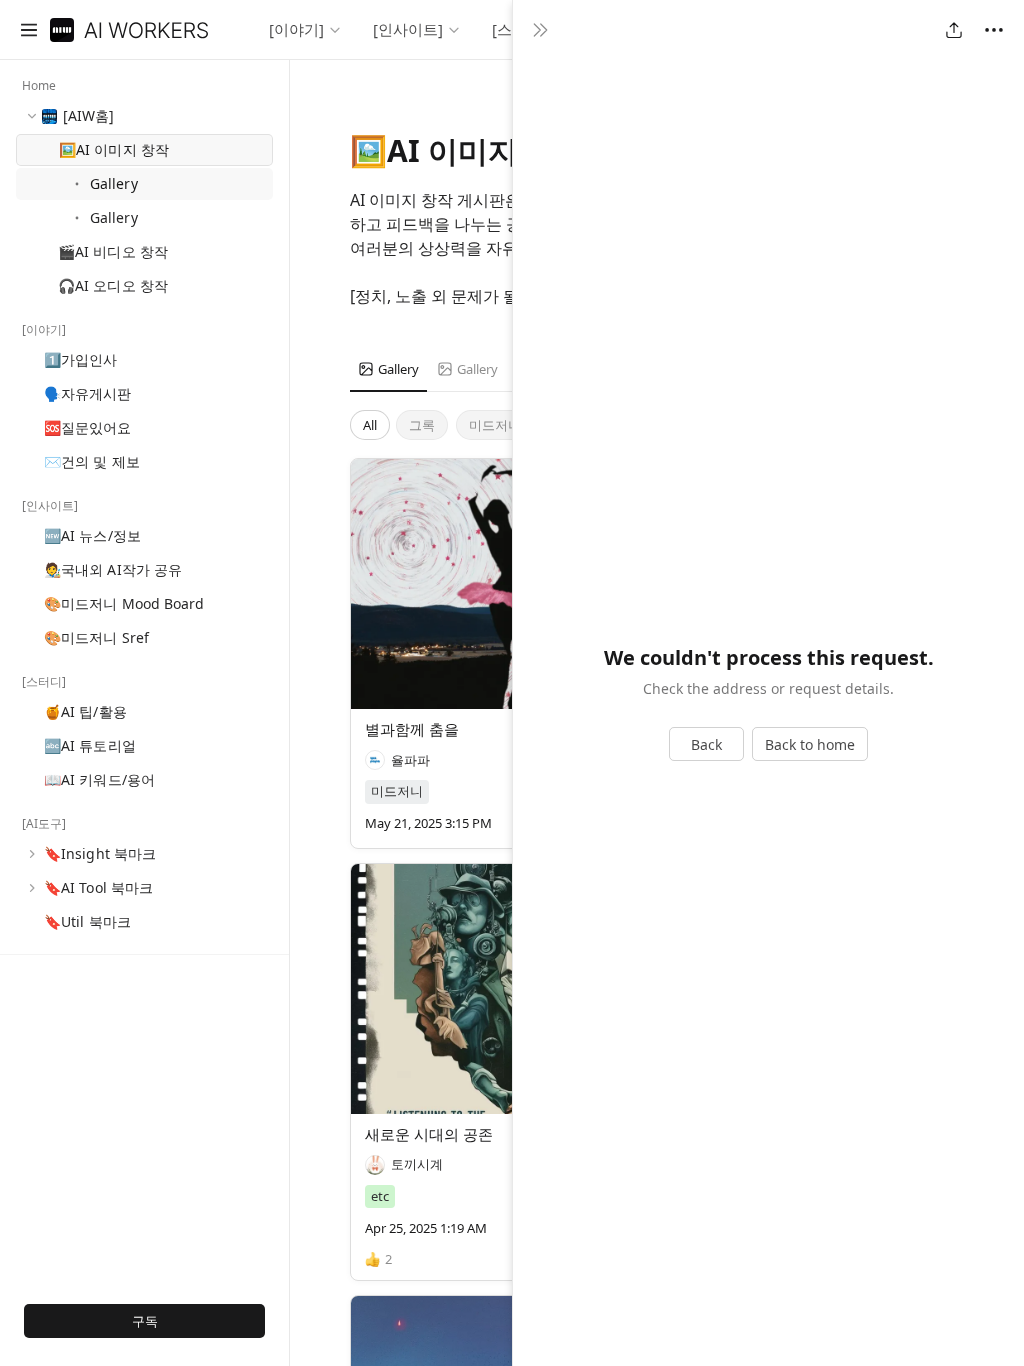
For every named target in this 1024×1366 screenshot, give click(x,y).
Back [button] (706, 744)
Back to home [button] (810, 744)
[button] (29, 30)
